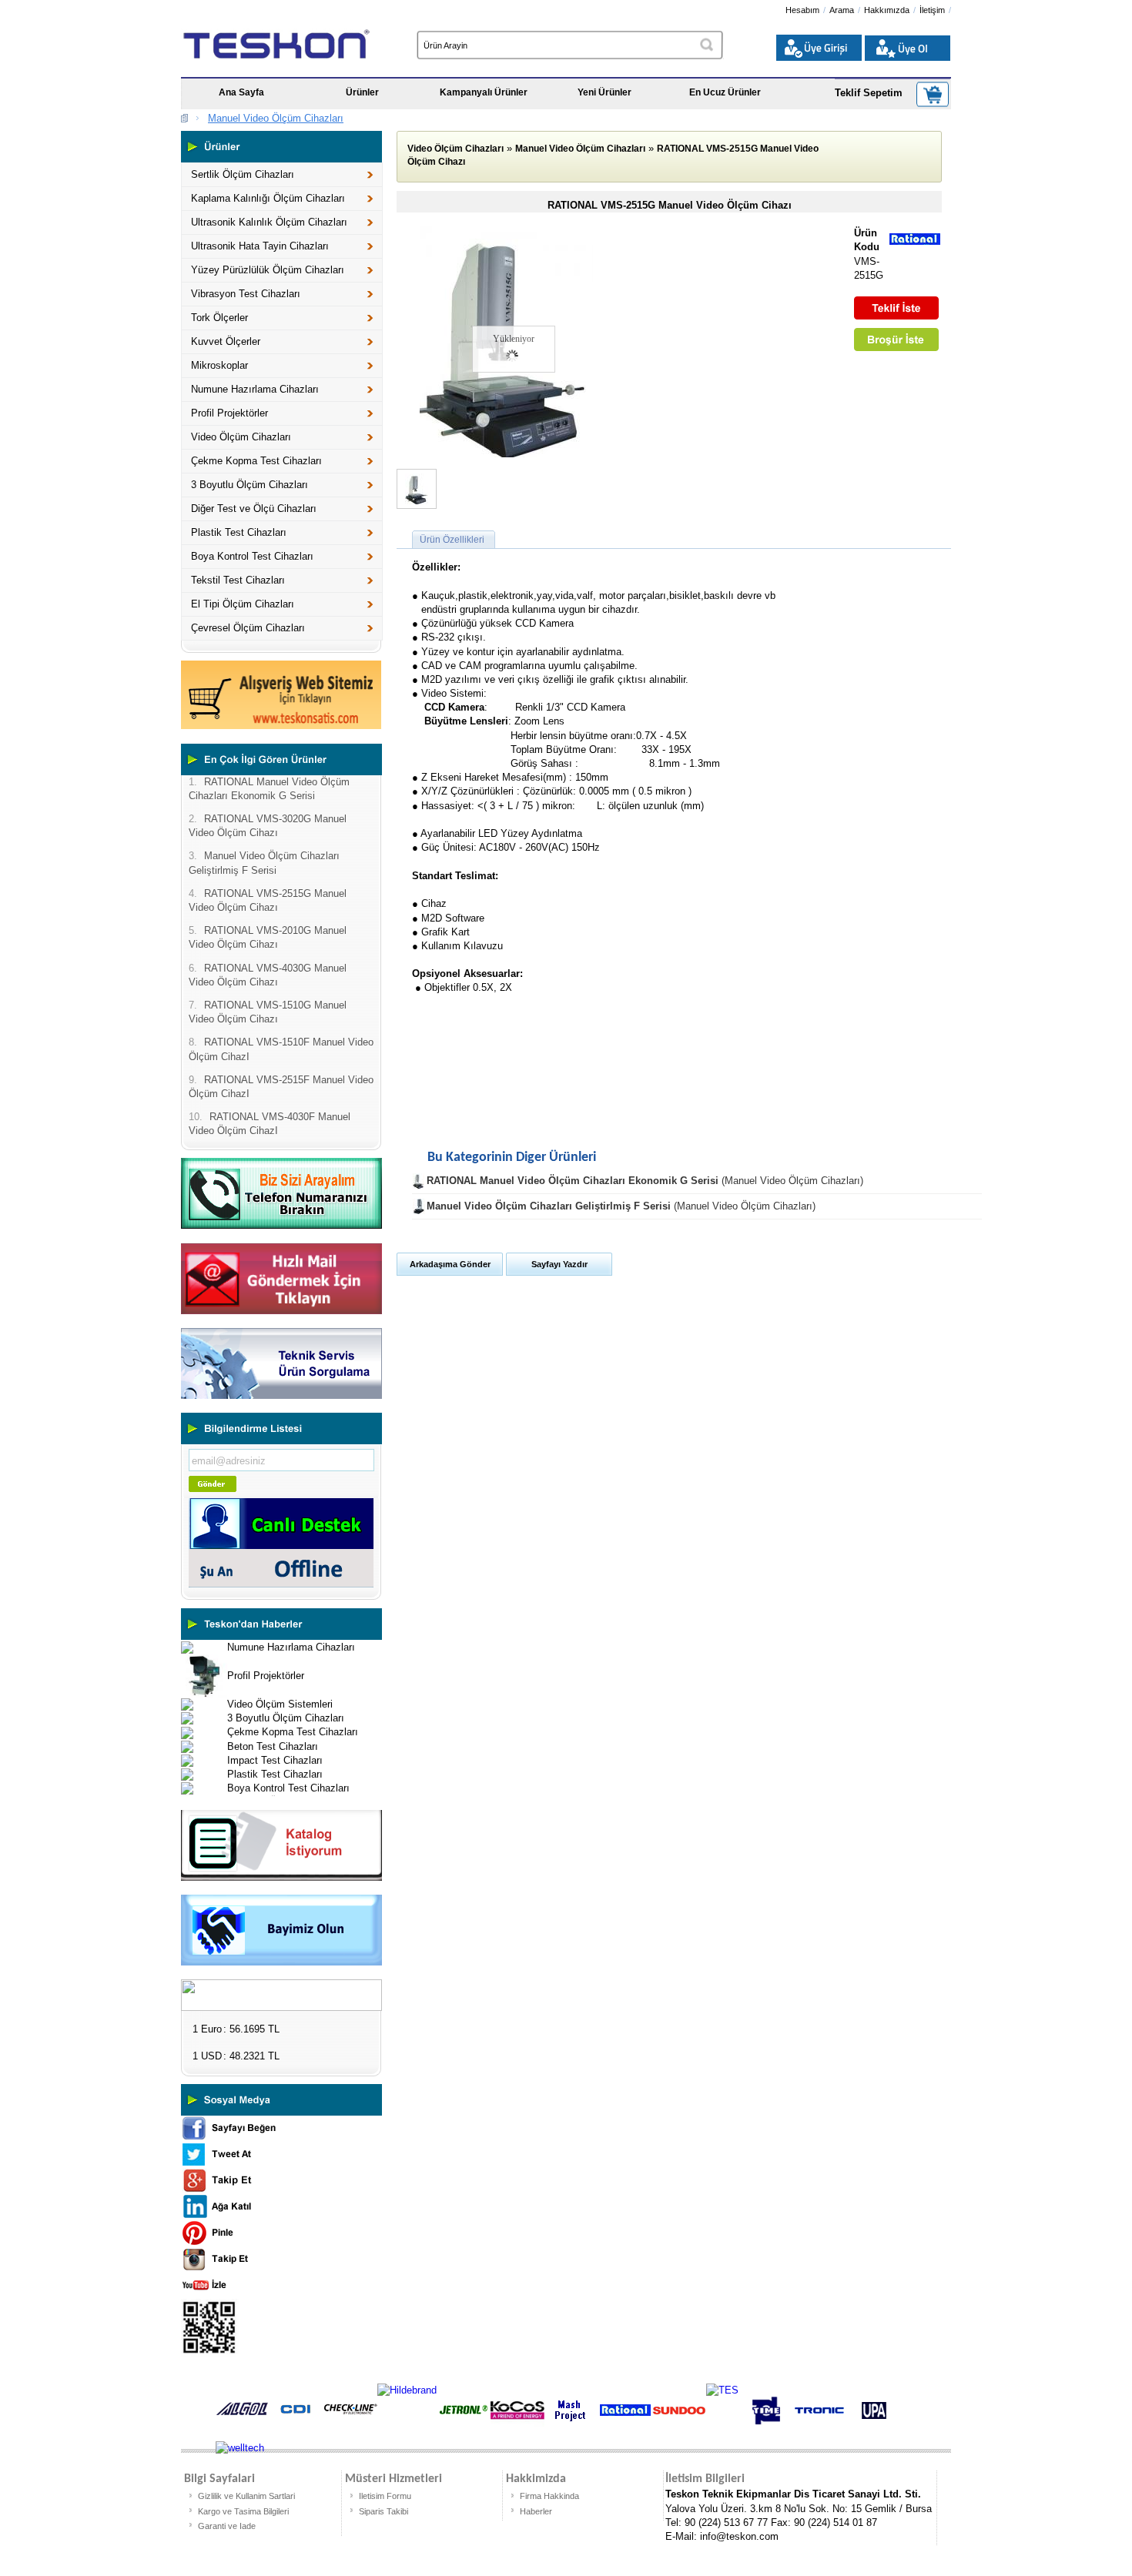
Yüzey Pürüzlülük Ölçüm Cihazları (268, 270)
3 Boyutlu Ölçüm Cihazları (250, 485)
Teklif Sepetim (869, 93)
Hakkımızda (887, 10)
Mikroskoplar (219, 365)
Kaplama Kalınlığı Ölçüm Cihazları (268, 198)
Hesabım (802, 10)
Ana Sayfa (241, 92)
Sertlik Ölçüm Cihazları (243, 174)
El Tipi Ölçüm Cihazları (243, 604)
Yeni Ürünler (605, 92)
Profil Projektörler (229, 413)
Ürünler (362, 92)
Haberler (536, 2511)
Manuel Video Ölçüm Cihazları (276, 118)
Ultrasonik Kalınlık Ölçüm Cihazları (269, 222)
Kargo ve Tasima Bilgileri (243, 2511)
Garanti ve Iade (227, 2526)
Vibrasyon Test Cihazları (246, 294)
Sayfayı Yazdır (559, 1264)
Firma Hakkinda (549, 2496)
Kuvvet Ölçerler (226, 341)
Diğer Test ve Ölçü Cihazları (254, 509)
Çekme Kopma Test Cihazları (256, 461)
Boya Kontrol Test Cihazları (252, 556)
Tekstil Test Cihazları (238, 580)
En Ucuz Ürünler (725, 92)
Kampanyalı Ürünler (484, 92)
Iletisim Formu (385, 2496)
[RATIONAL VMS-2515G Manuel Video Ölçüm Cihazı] (506, 454)
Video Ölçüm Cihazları (241, 437)
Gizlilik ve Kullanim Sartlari (246, 2496)
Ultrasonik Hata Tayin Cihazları (260, 246)
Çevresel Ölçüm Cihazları (248, 628)
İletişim (932, 10)
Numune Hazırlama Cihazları (255, 389)
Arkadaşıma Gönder (450, 1264)
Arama (842, 10)
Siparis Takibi (383, 2511)
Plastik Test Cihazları (239, 532)
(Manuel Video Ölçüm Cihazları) (645, 1181)
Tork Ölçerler (219, 318)
